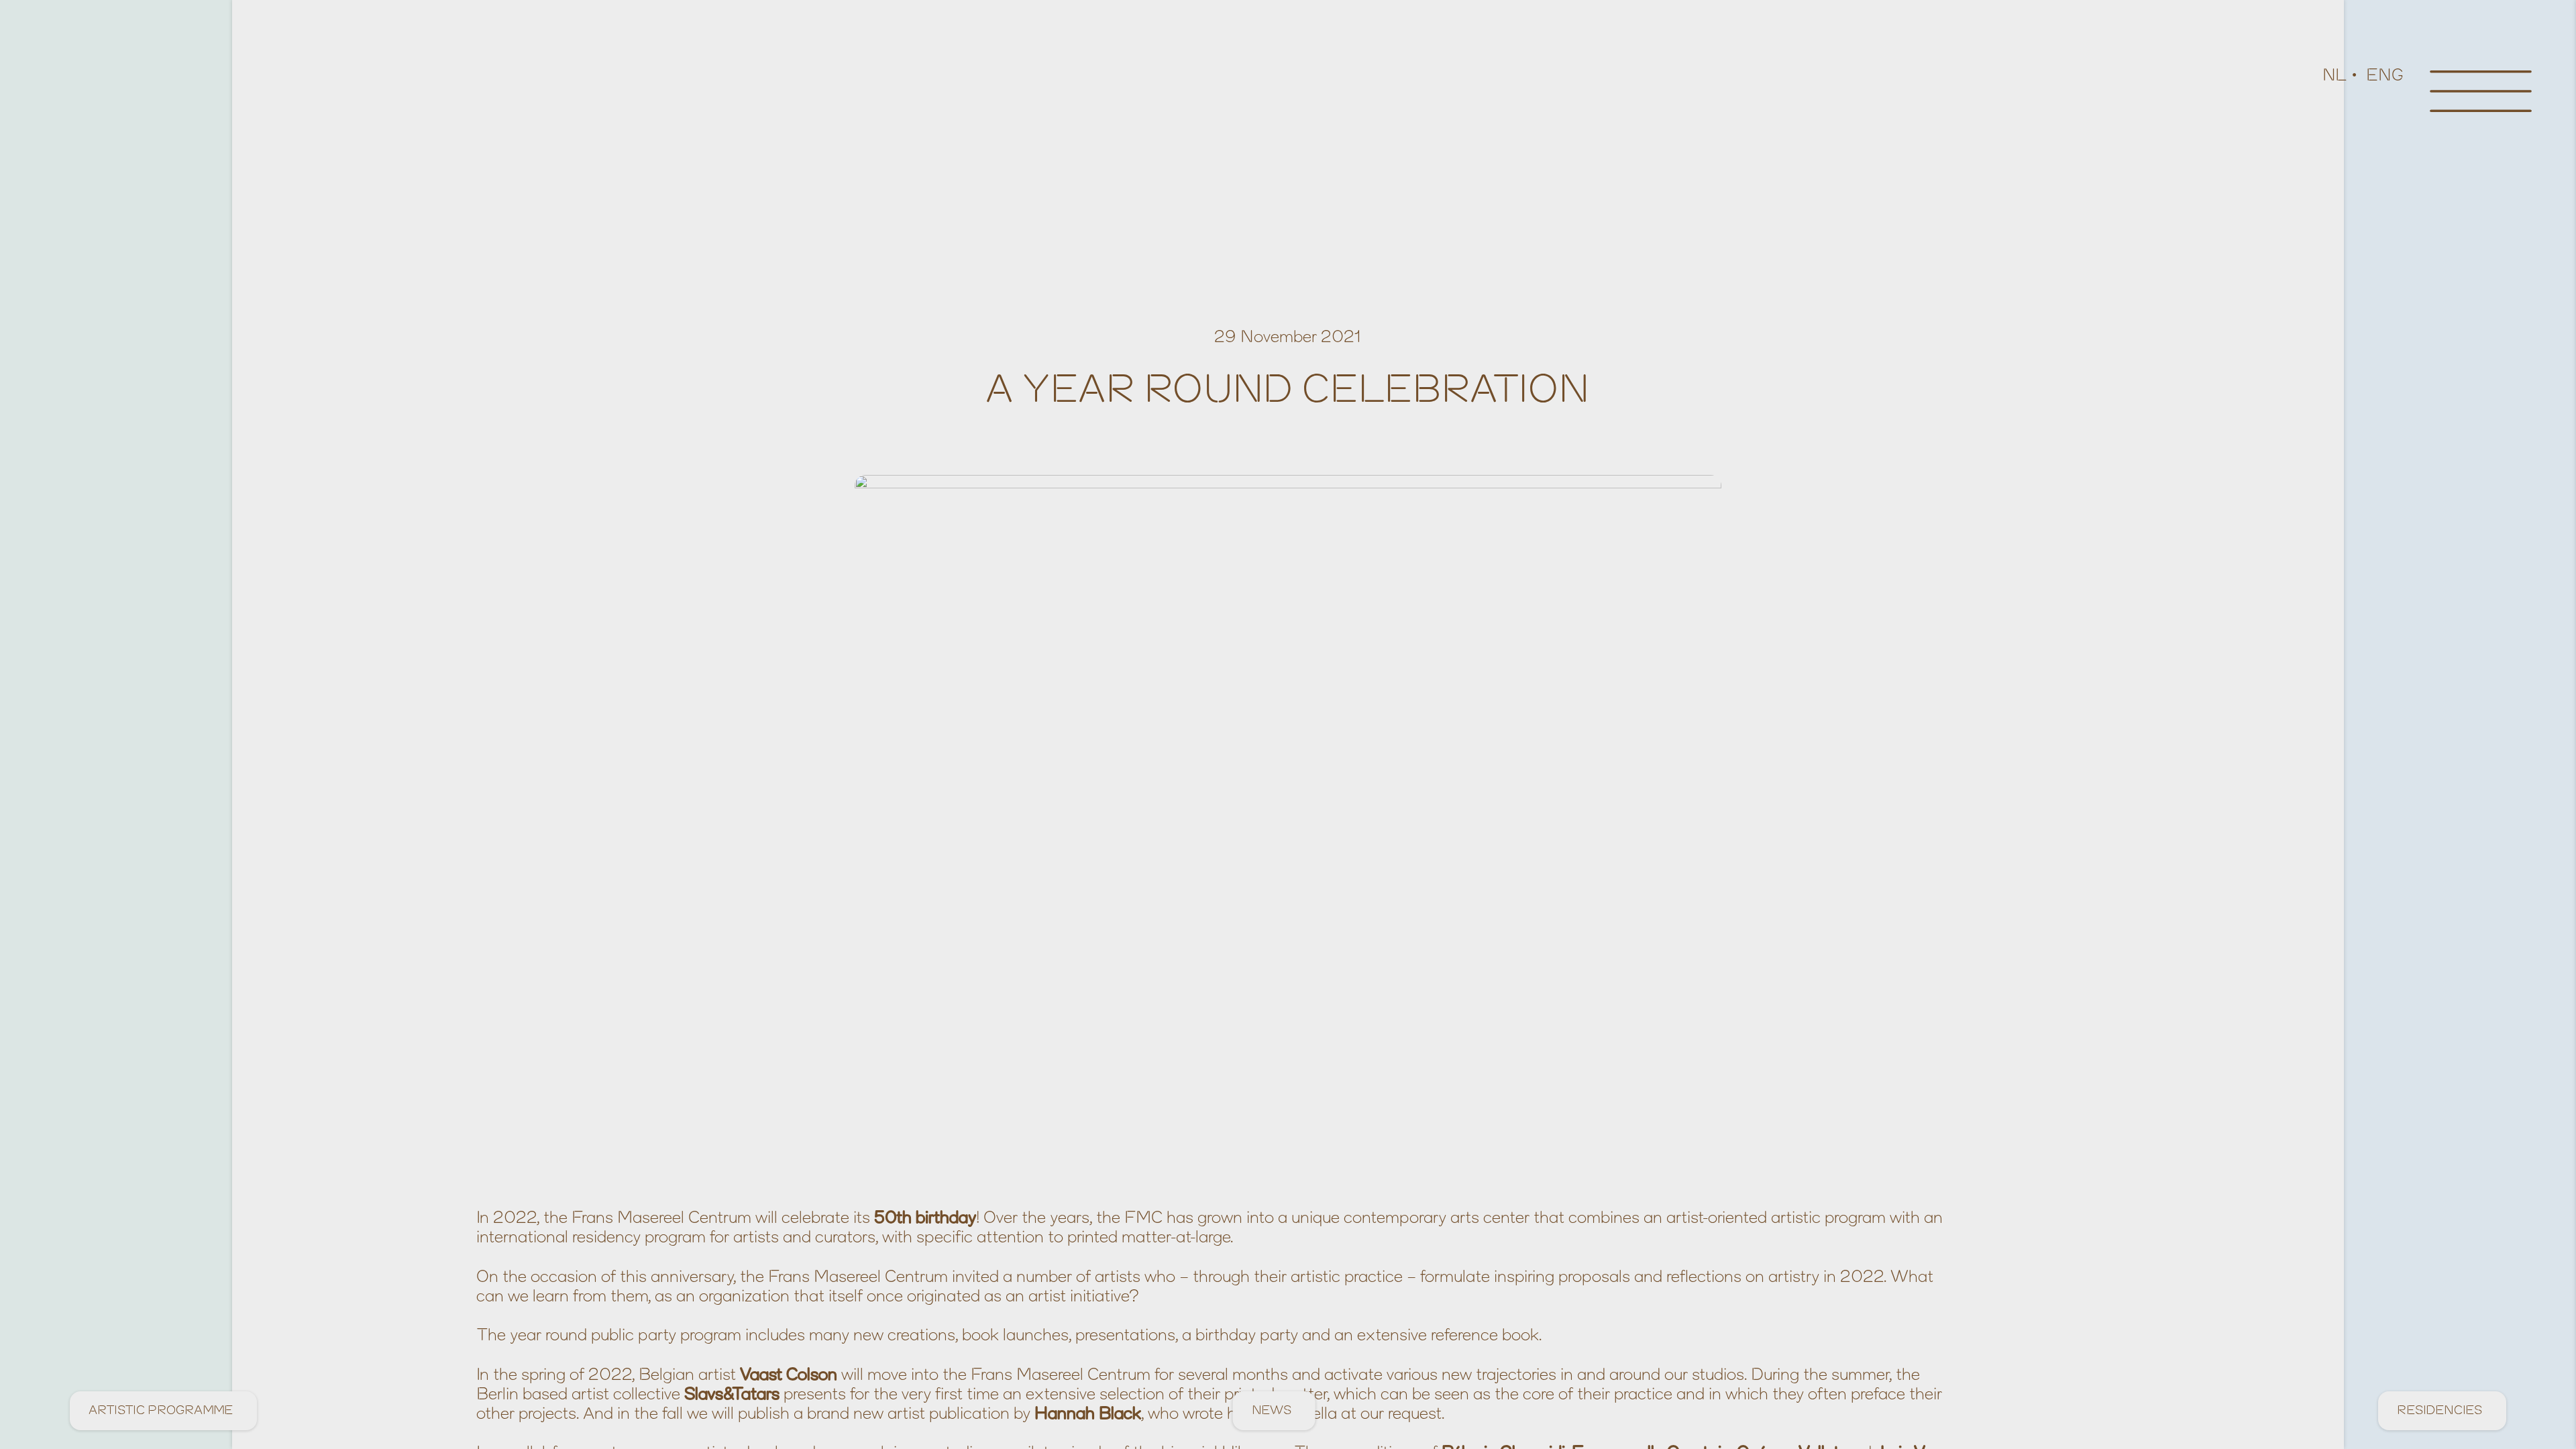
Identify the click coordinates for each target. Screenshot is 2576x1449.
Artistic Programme (161, 1410)
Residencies (2439, 1410)
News (1272, 1410)
